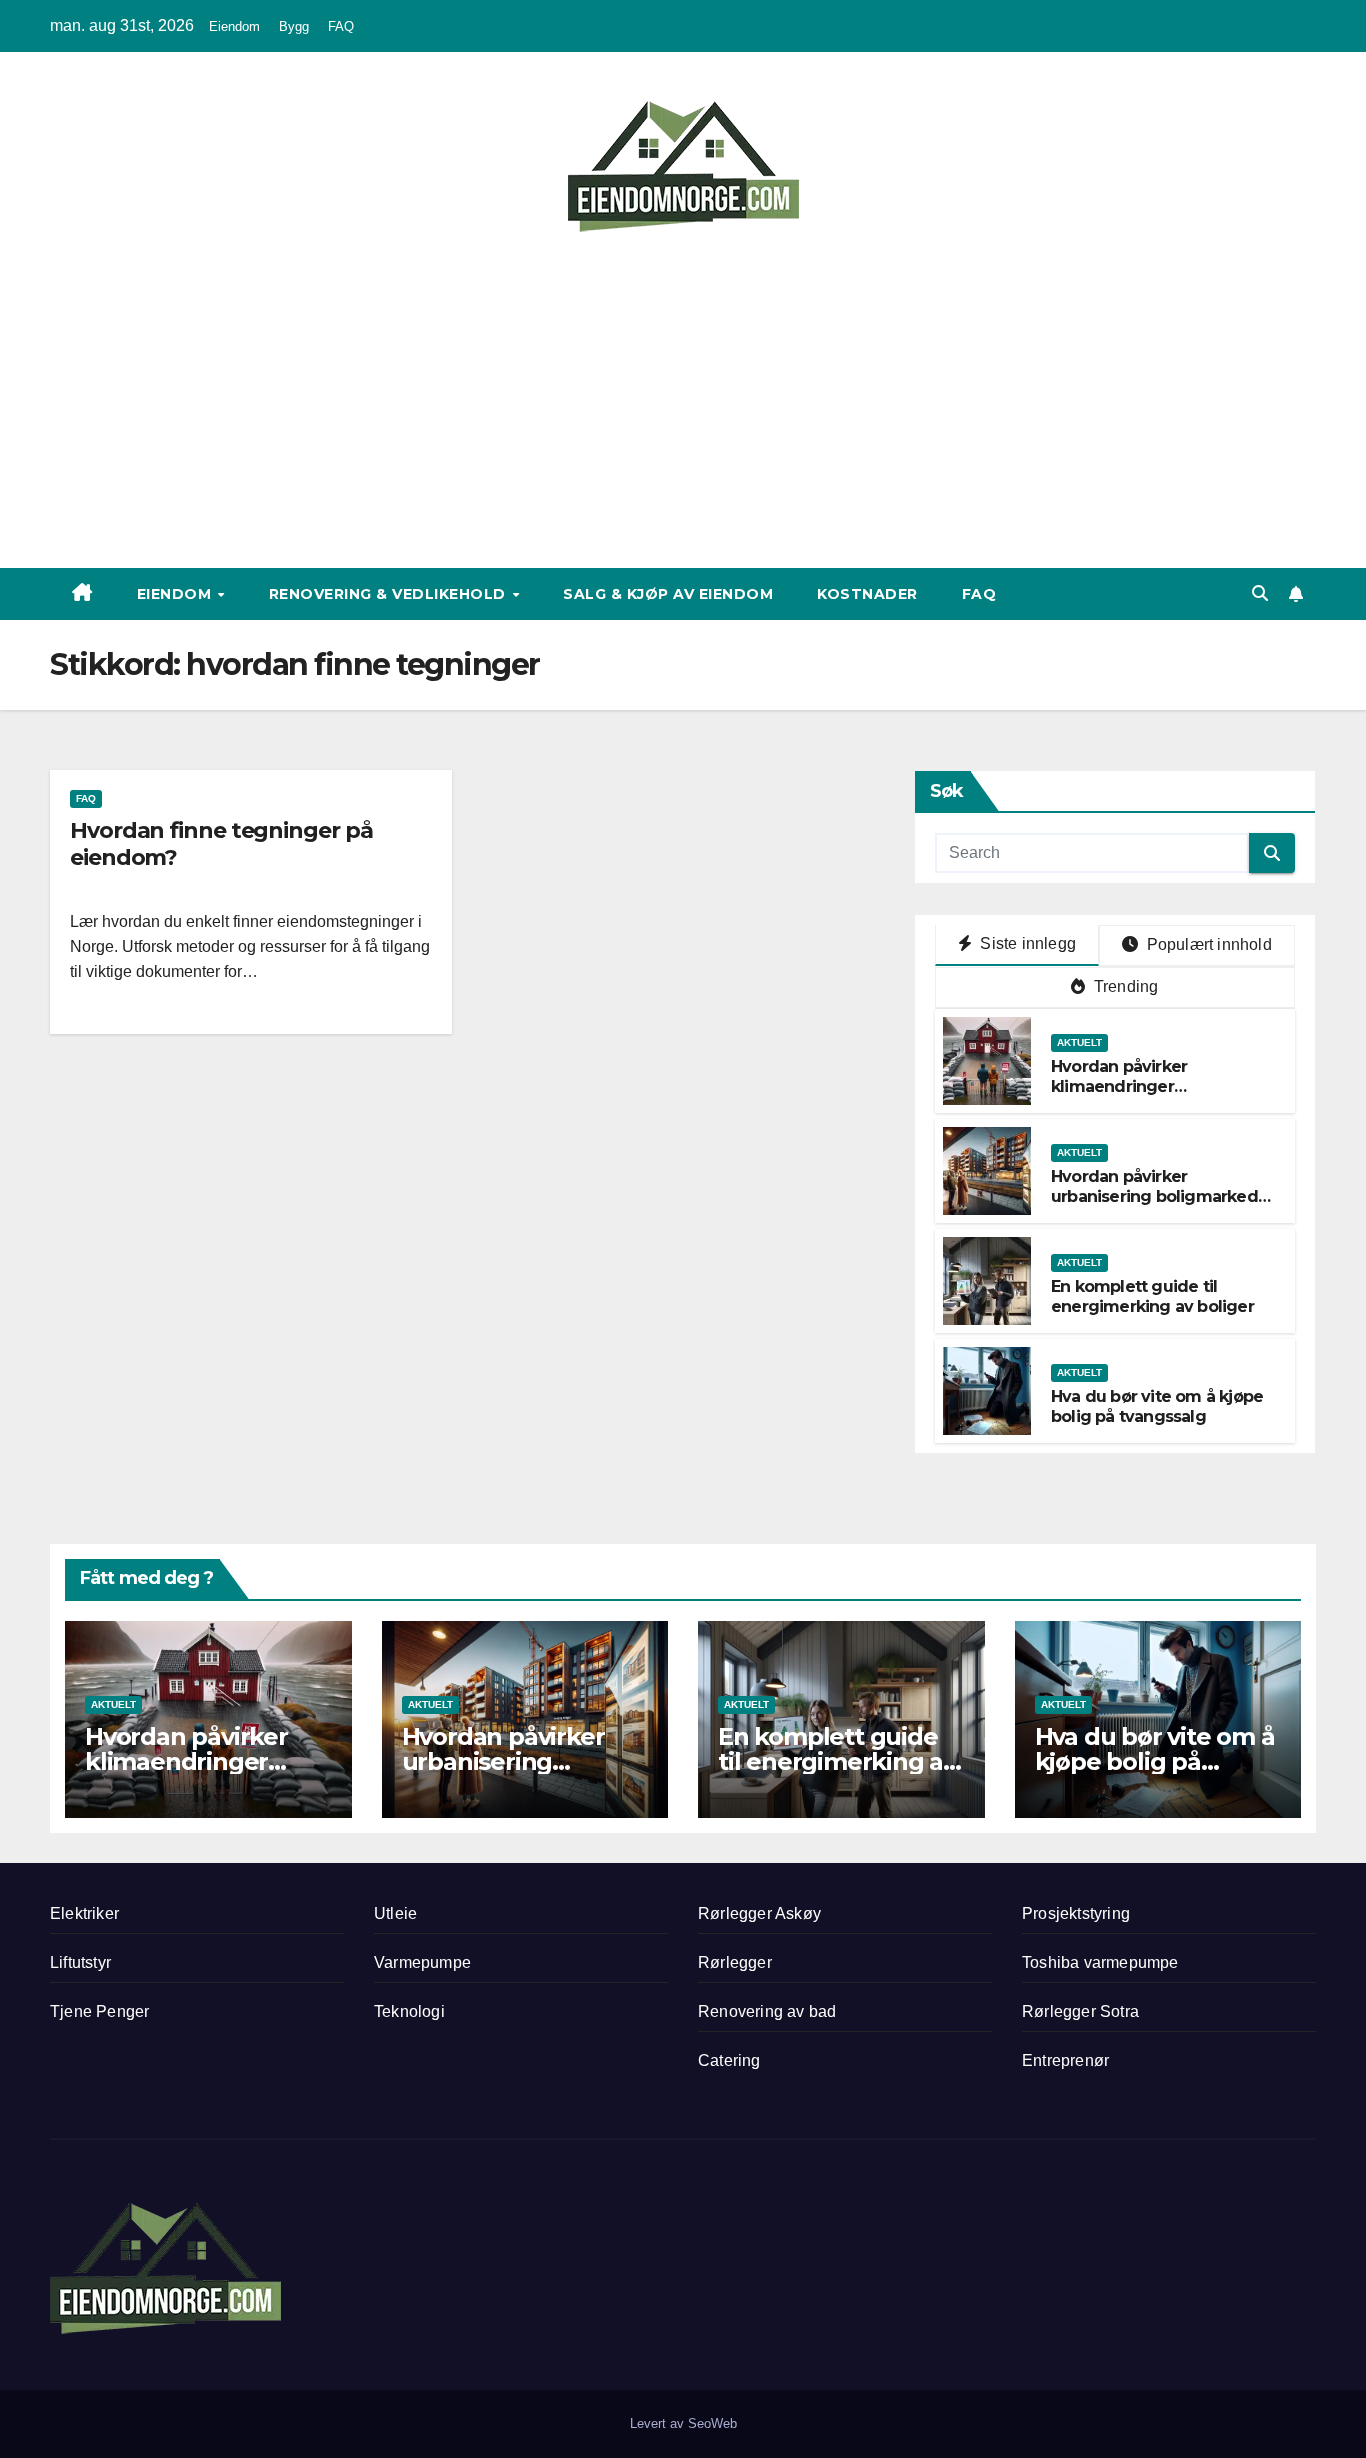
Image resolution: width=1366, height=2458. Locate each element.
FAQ (341, 26)
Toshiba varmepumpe (1100, 1962)
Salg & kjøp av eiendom (668, 594)
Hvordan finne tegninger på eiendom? (221, 843)
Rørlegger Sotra (1080, 2011)
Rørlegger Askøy (759, 1913)
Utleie (395, 1913)
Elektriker (84, 1913)
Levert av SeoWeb (683, 2423)
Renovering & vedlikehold (390, 594)
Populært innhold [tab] (1207, 944)
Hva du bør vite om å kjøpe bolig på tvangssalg (1157, 1407)
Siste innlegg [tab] (1026, 943)
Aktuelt (1079, 1042)
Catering (729, 2060)
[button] (1260, 593)
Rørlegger (735, 1962)
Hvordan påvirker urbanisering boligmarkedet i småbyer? (1162, 1197)
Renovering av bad (767, 2011)
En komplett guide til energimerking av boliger (1152, 1297)
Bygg (294, 26)
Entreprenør (1065, 2060)
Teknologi (409, 2011)
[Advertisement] (683, 393)
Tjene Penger (99, 2011)
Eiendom (234, 26)
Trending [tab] (1124, 986)
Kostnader (867, 594)
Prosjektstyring (1076, 1913)
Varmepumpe (422, 1962)
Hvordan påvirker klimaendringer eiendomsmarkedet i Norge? (1135, 1097)
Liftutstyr (80, 1962)
